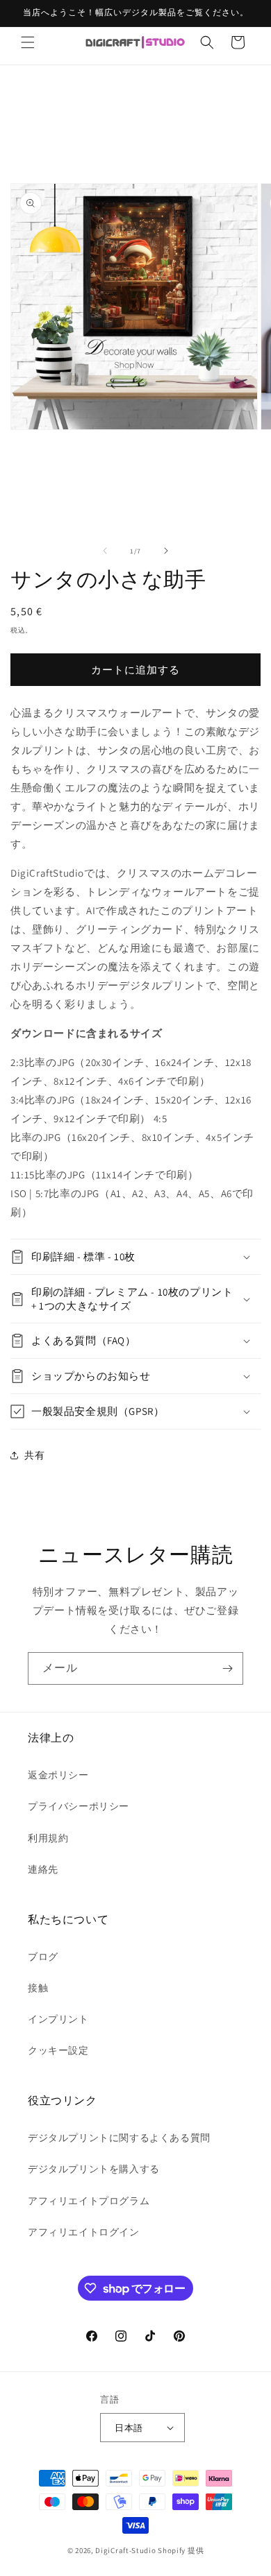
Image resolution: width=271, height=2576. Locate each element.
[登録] (227, 1668)
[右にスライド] (166, 551)
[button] (28, 42)
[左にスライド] (105, 551)
